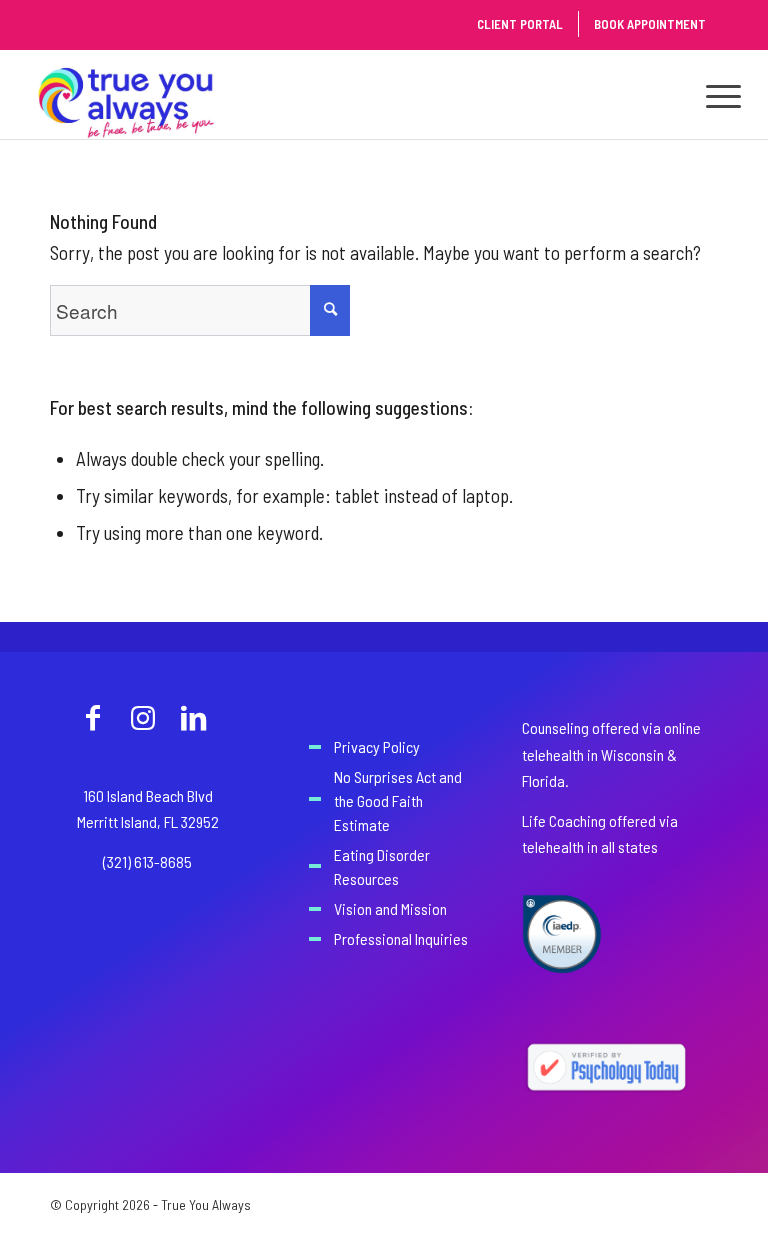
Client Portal (520, 24)
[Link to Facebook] (93, 717)
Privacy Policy (377, 746)
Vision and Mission (390, 908)
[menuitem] (713, 94)
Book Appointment (650, 24)
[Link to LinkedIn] (193, 717)
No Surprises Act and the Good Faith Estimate (398, 800)
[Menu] (713, 94)
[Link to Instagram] (143, 717)
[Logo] (127, 94)
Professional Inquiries (401, 938)
